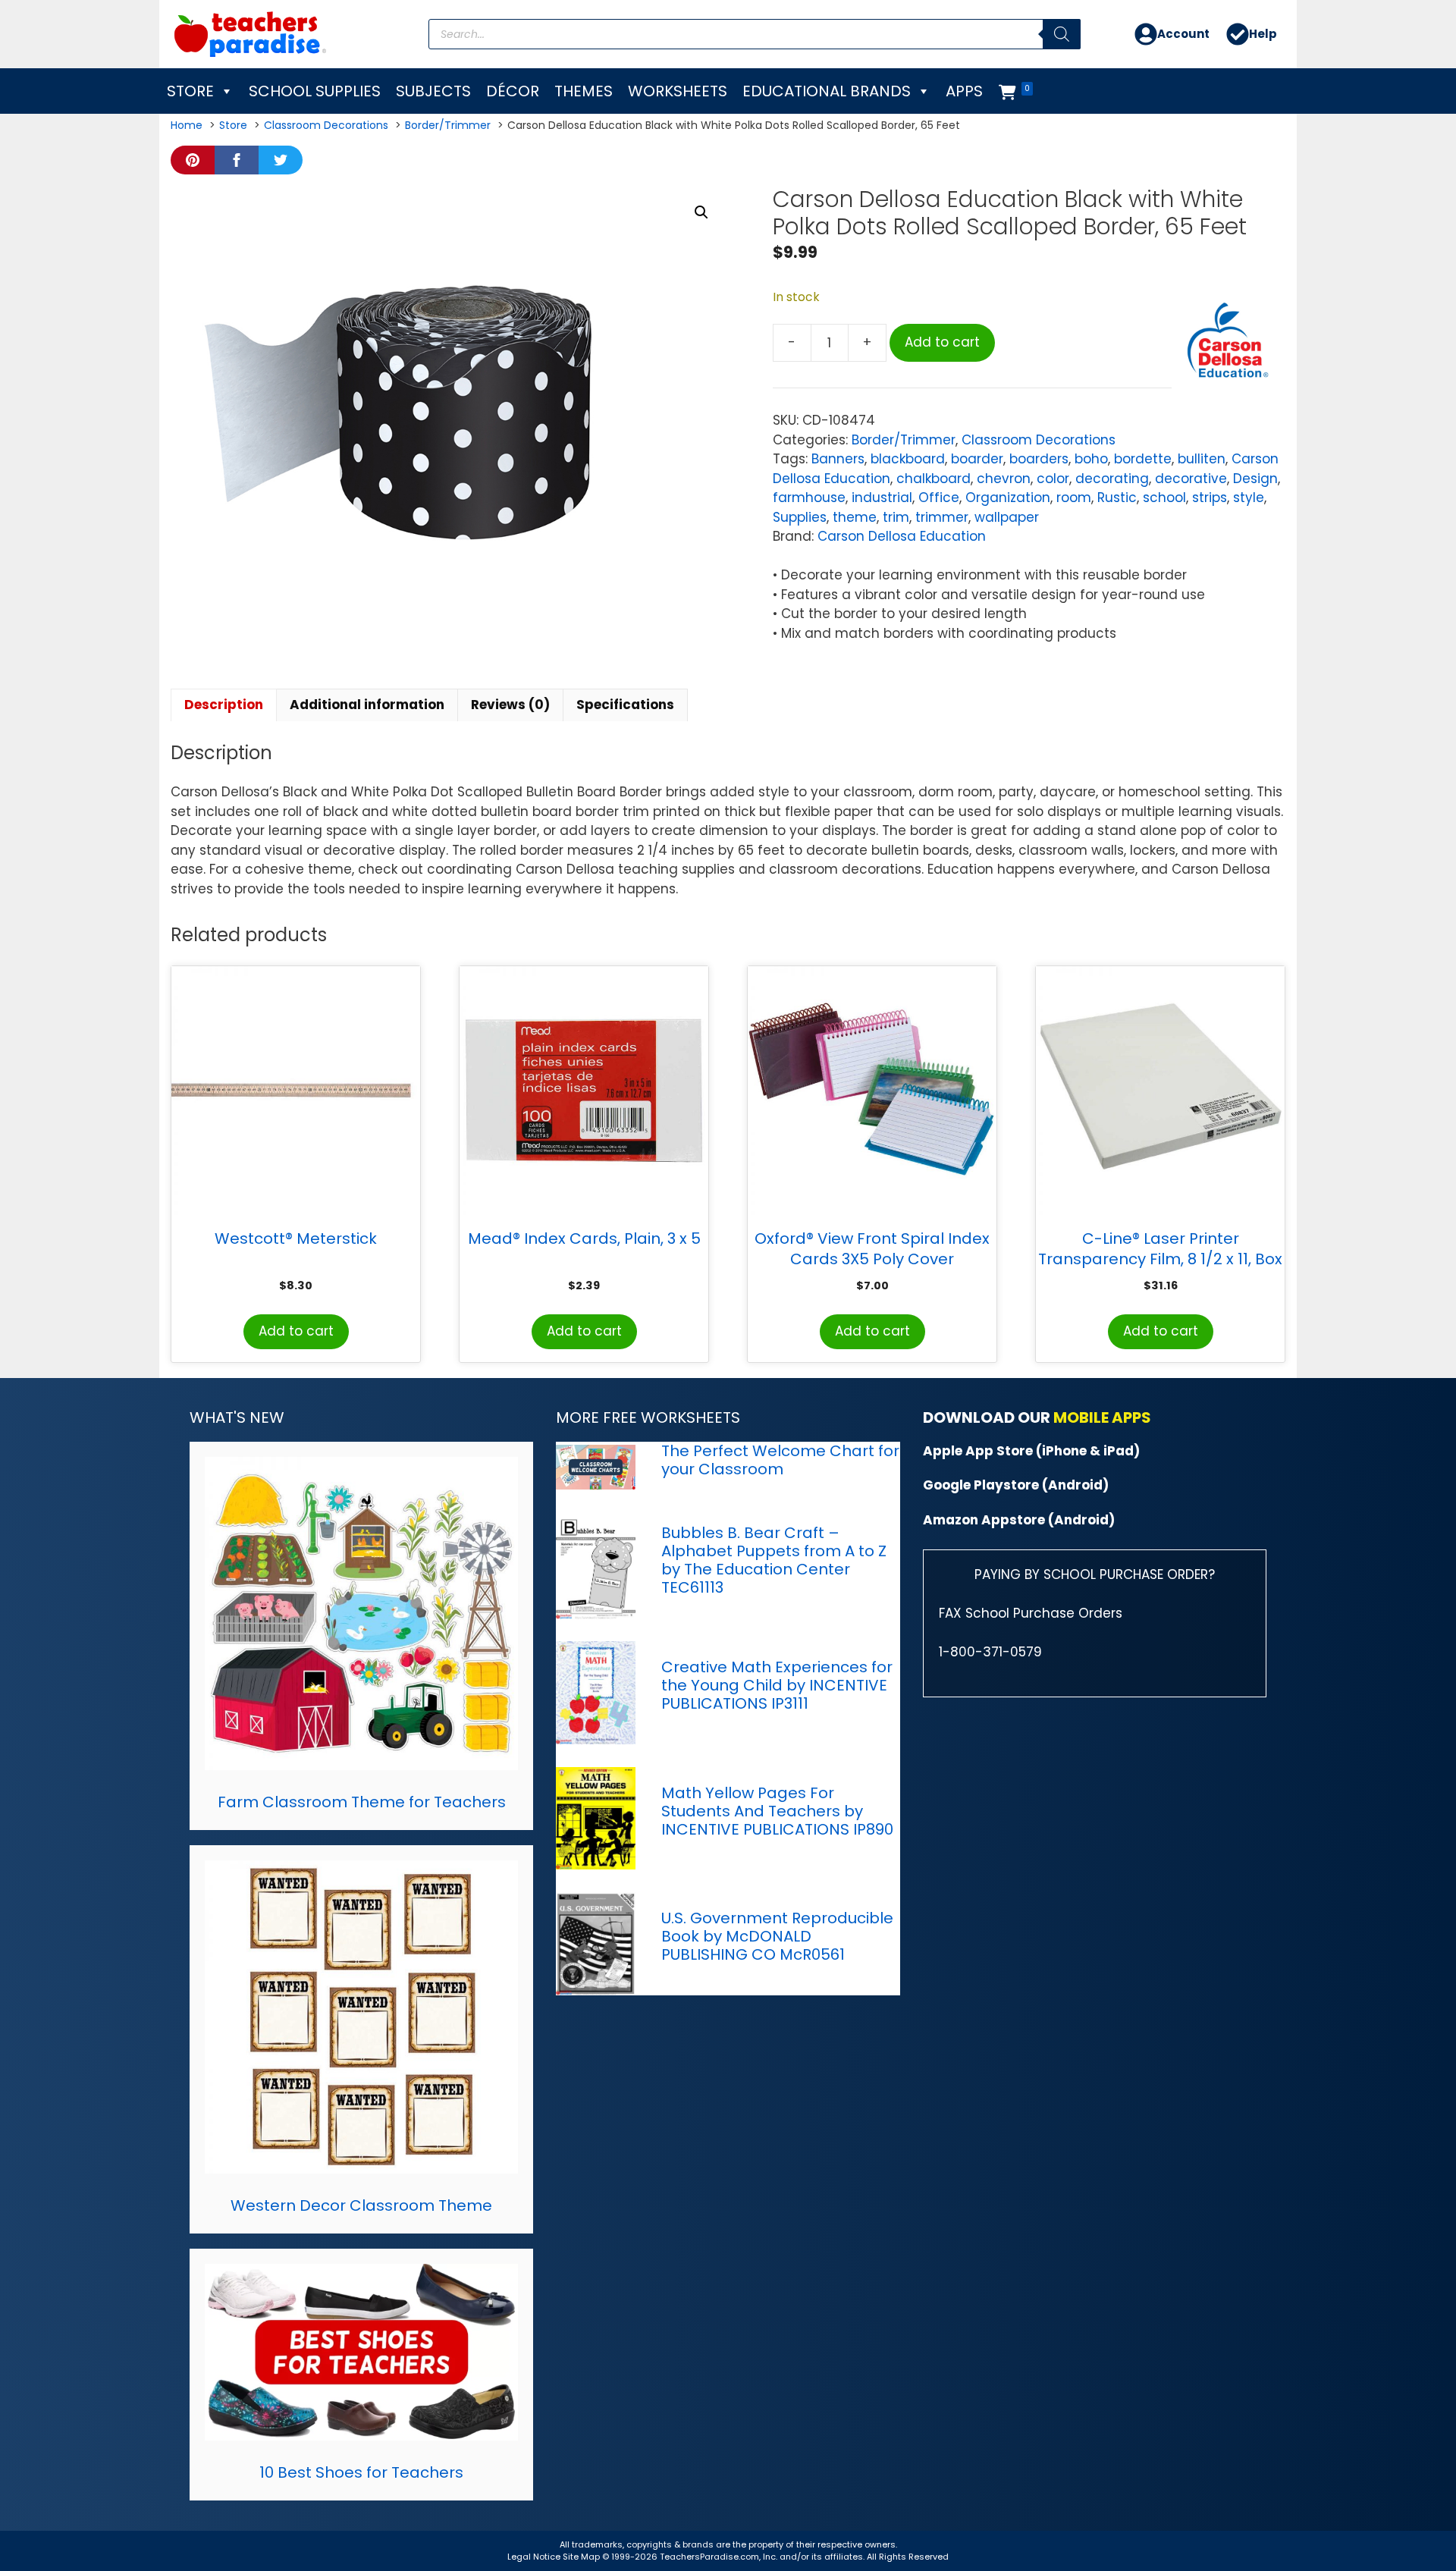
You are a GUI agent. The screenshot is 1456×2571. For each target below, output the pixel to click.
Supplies (800, 517)
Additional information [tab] (367, 705)
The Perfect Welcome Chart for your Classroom (780, 1460)
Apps (964, 91)
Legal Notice (534, 2557)
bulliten (1202, 459)
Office (939, 498)
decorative (1191, 479)
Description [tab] (224, 705)
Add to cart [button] (296, 1331)
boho (1091, 459)
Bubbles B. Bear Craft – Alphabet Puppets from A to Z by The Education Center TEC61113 (774, 1560)
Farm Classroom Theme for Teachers (362, 1802)
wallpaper (1007, 517)
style (1249, 498)
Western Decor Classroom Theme (361, 2205)
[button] (701, 212)
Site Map (582, 2557)
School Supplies (315, 91)
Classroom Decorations (1039, 440)
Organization (1008, 498)
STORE (190, 91)
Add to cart (942, 342)
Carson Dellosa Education (902, 536)
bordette (1143, 459)
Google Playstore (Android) (1016, 1485)
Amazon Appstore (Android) (1019, 1520)
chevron (1004, 479)
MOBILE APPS (1102, 1417)
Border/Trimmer (904, 440)
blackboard (908, 459)
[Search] (1062, 34)
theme (855, 517)
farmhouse (809, 498)
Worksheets (678, 91)
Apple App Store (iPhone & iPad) (1031, 1451)
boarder (977, 459)
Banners (838, 459)
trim (896, 517)
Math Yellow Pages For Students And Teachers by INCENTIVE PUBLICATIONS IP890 (777, 1811)
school (1164, 498)
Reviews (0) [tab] (510, 705)
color (1053, 479)
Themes (584, 91)
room (1074, 498)
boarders (1039, 459)
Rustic (1117, 498)
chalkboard (934, 479)
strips (1210, 498)
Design (1255, 479)
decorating (1112, 479)
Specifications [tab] (625, 705)
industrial (882, 498)
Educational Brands (827, 91)
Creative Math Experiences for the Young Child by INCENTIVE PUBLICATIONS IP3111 (777, 1685)
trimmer (942, 517)
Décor (513, 91)
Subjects (433, 91)
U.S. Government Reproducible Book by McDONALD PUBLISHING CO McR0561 (777, 1936)
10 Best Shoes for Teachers (361, 2472)
